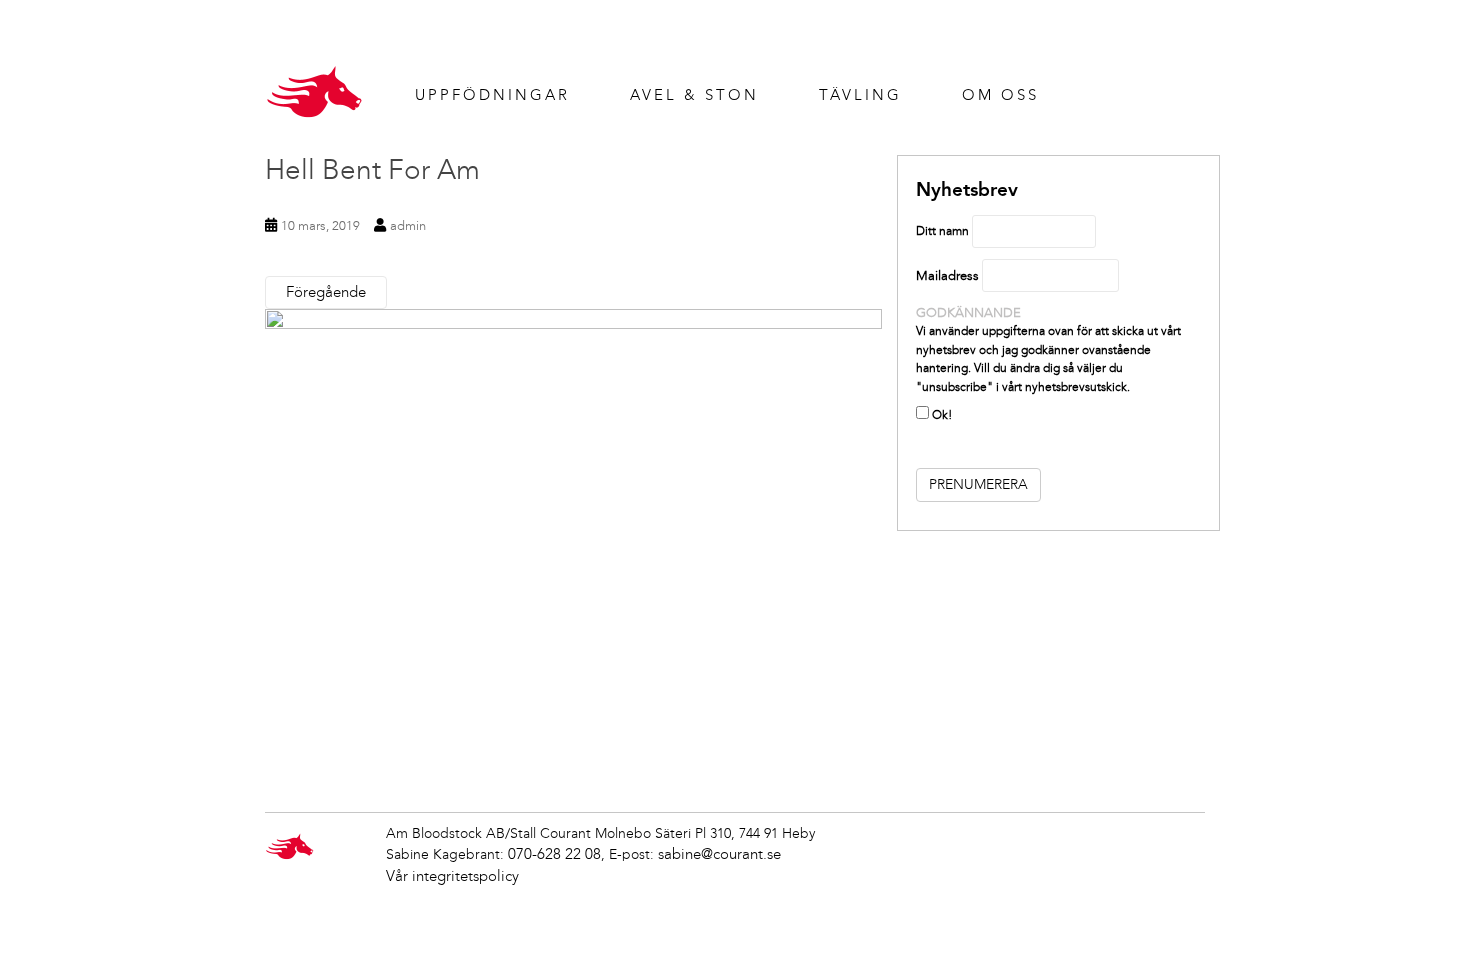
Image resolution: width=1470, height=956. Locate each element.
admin (408, 225)
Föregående (326, 292)
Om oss (1000, 95)
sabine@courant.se (719, 854)
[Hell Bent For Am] (573, 539)
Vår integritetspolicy (452, 876)
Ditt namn (942, 231)
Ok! (940, 415)
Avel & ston (694, 95)
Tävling (860, 95)
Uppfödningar (492, 95)
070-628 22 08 (554, 854)
